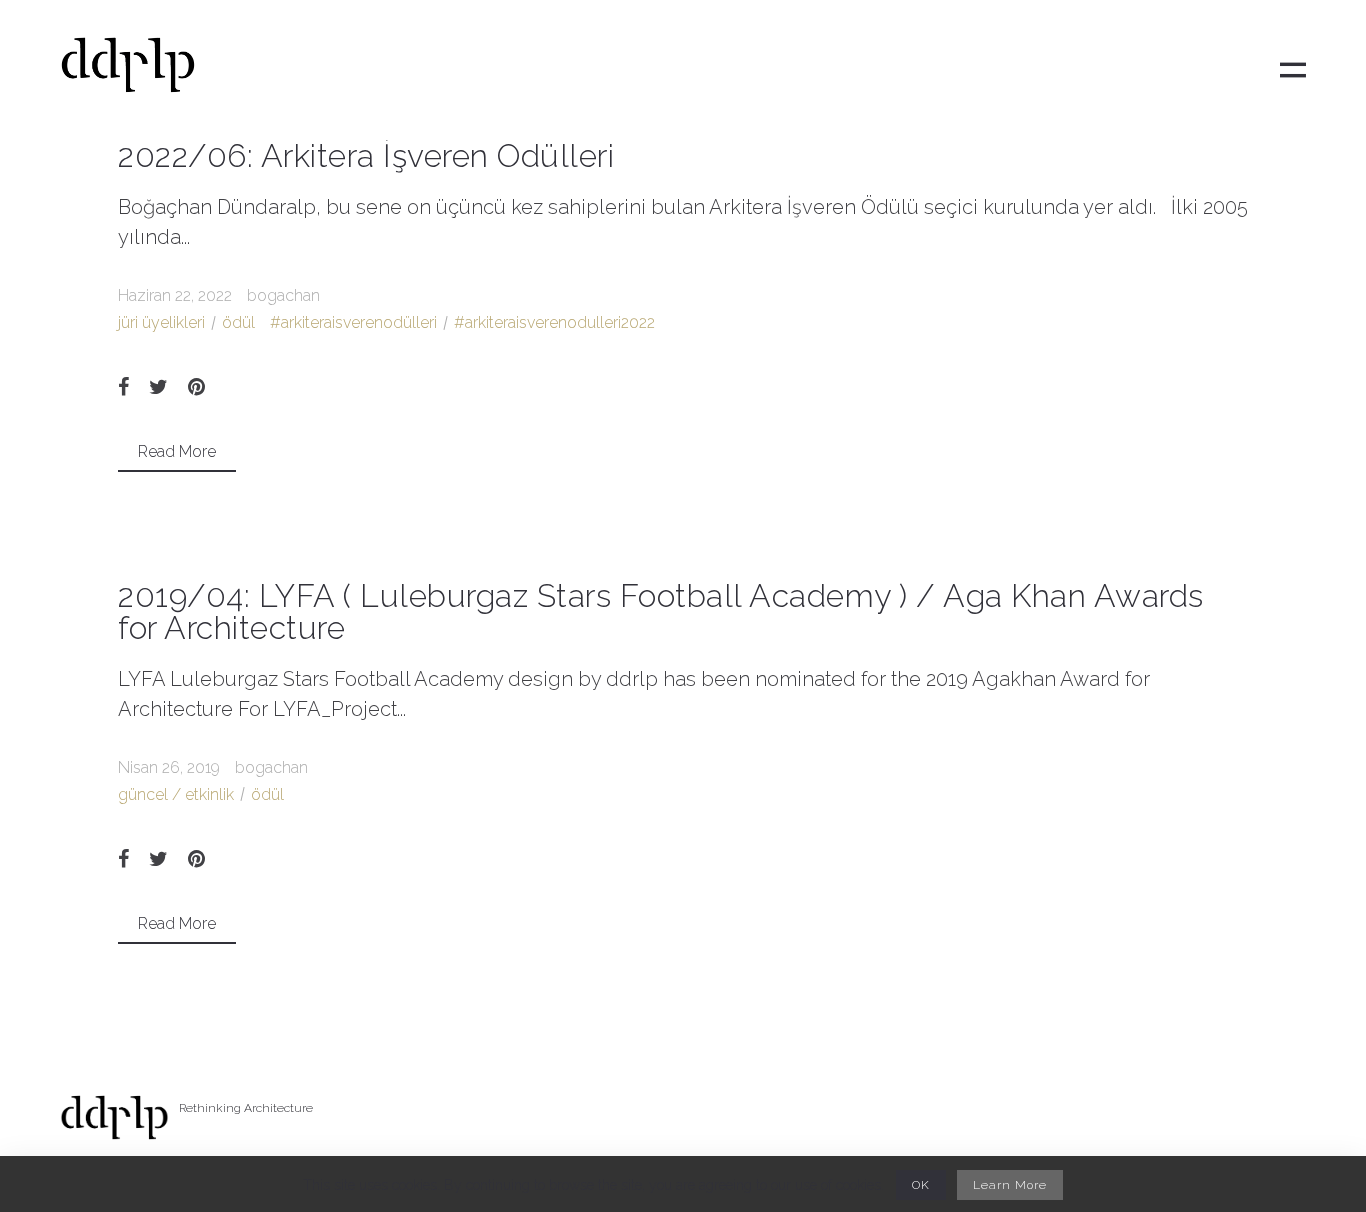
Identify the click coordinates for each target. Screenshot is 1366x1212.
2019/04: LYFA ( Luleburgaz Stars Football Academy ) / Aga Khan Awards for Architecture (661, 611)
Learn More (1010, 1185)
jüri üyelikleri (161, 322)
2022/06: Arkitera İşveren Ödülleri (366, 155)
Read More (177, 451)
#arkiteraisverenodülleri (353, 322)
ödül (238, 322)
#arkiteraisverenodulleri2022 (554, 322)
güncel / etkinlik (176, 794)
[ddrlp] (128, 70)
